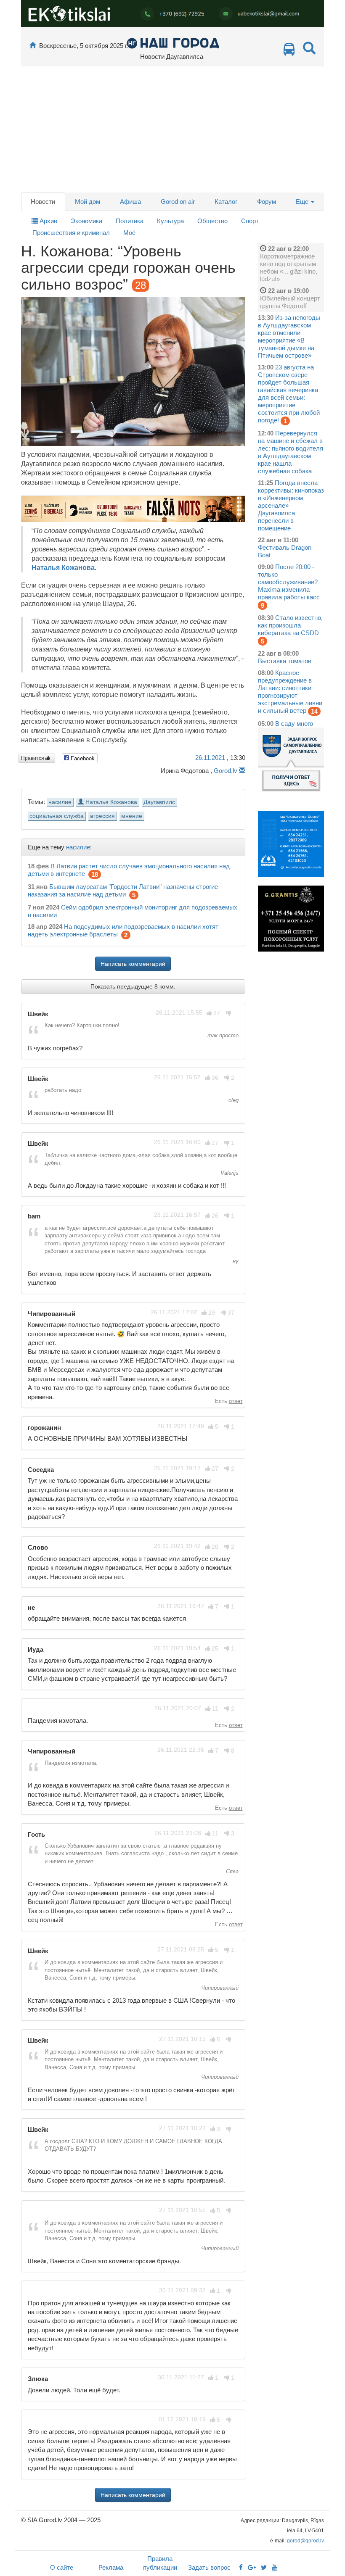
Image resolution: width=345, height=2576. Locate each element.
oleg (233, 1100)
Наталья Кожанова (63, 568)
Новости (43, 202)
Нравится (33, 758)
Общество (212, 221)
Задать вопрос (209, 2567)
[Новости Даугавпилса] (173, 43)
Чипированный (219, 1988)
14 (314, 711)
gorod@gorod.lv (305, 2541)
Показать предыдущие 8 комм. (133, 986)
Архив (48, 221)
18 (95, 874)
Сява (231, 1871)
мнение (132, 816)
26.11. (210, 758)
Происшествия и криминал (71, 233)
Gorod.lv (226, 771)
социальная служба (57, 816)
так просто (222, 1035)
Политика (130, 221)
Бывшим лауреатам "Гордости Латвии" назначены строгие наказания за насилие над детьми (123, 890)
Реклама (111, 2567)
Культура (170, 221)
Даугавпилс (159, 802)
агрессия (102, 816)
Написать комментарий (133, 964)
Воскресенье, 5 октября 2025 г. (84, 46)
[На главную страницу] (33, 46)
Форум (267, 202)
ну (235, 1261)
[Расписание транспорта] (289, 51)
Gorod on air (178, 202)
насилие (60, 802)
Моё (129, 233)
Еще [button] (303, 202)
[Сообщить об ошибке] (242, 771)
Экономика (86, 221)
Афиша (130, 202)
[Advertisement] (172, 129)
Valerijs (229, 1173)
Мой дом (88, 202)
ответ (236, 1401)
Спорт (250, 221)
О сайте (62, 2567)
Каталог (226, 202)
